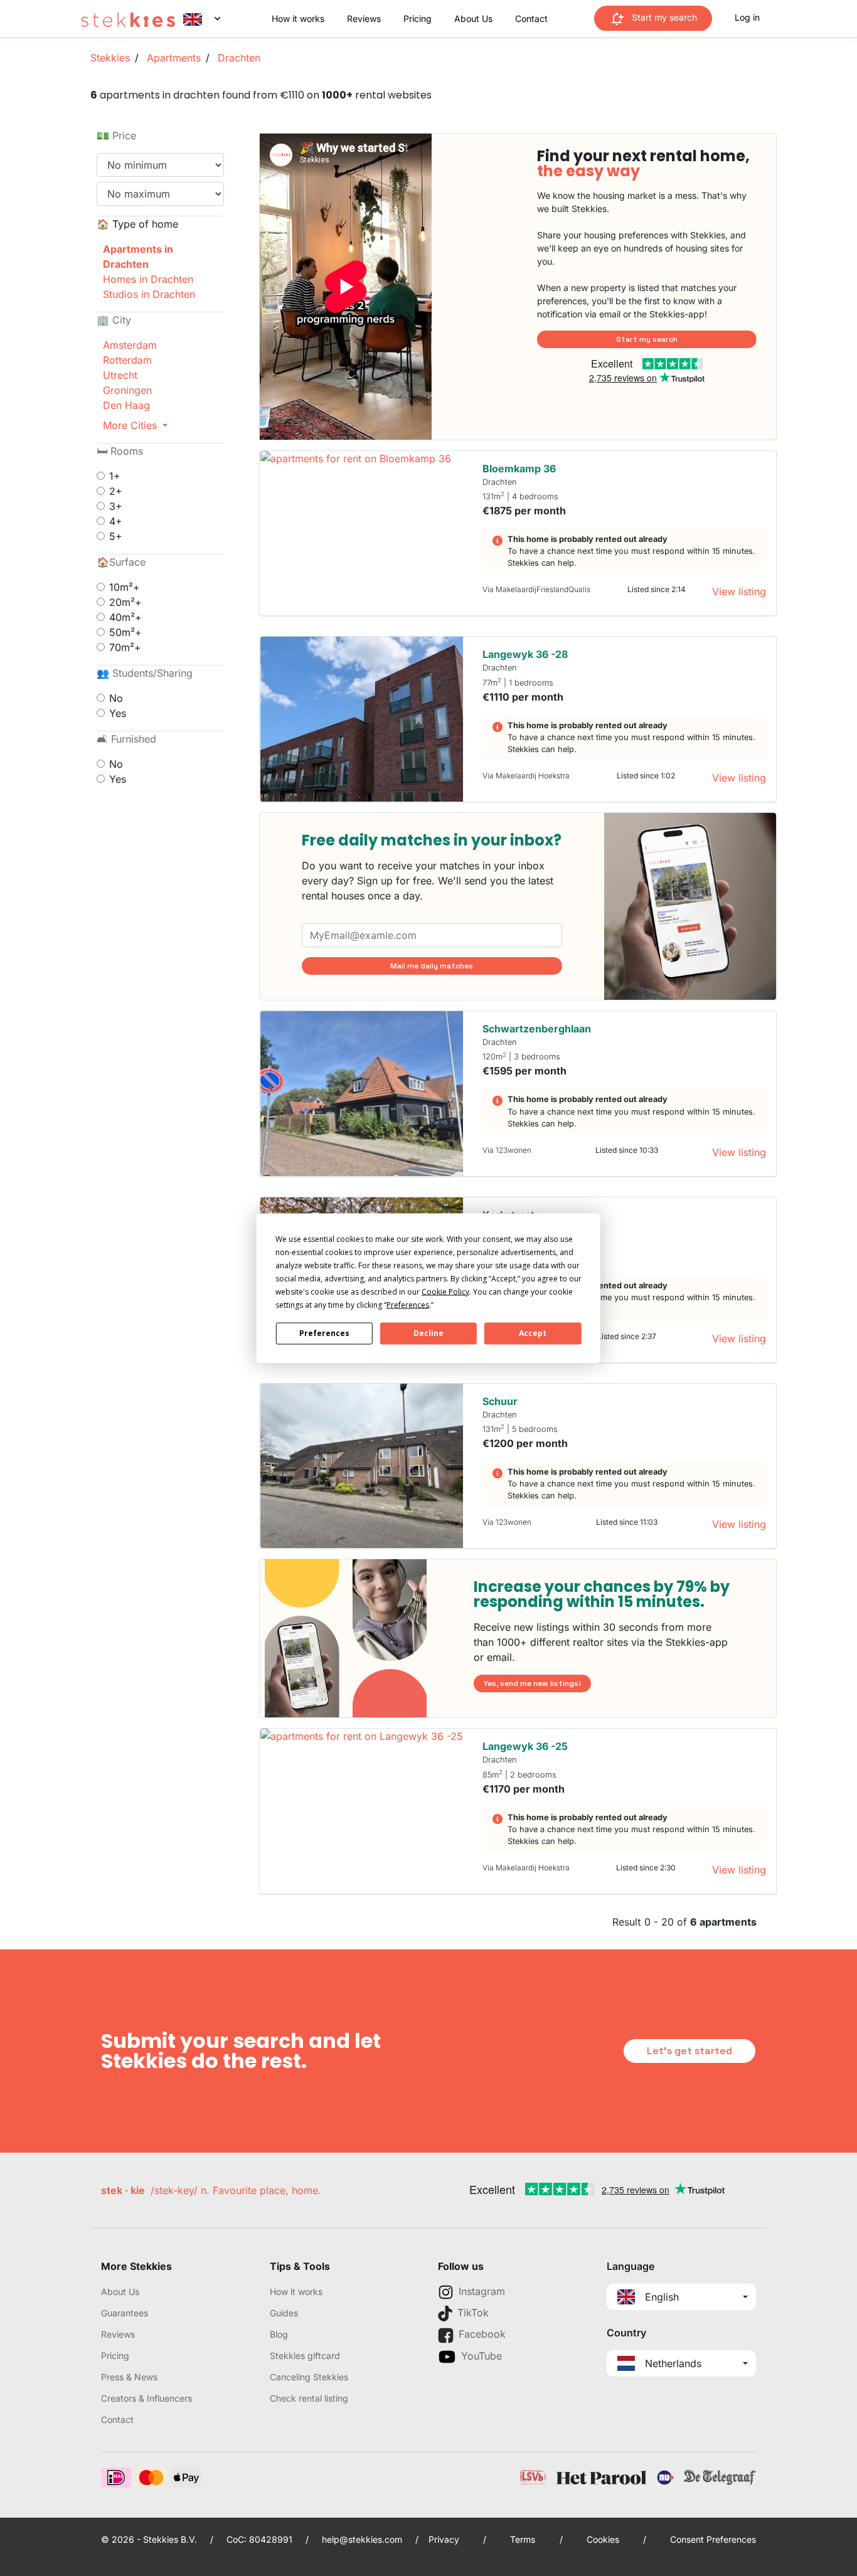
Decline (428, 1333)
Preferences (324, 1333)
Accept (533, 1333)
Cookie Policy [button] (445, 1291)
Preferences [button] (408, 1304)
